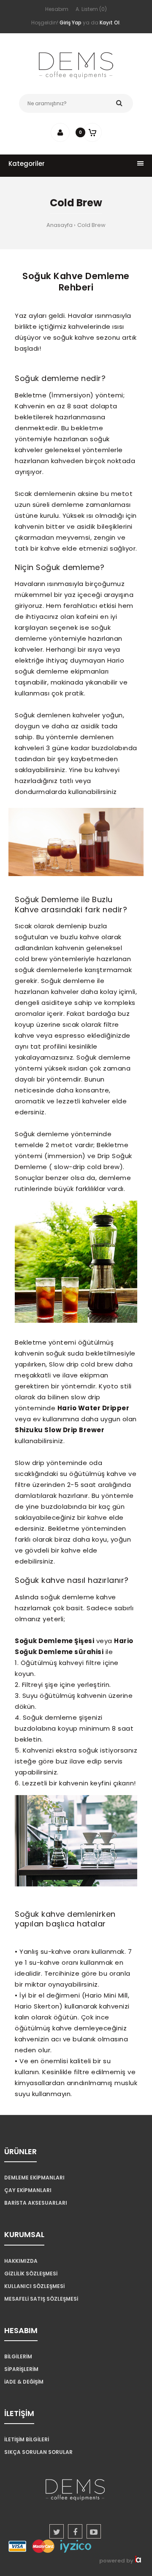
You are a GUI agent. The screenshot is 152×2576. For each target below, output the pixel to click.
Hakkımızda (21, 2261)
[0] (92, 132)
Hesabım (57, 9)
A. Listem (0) (91, 9)
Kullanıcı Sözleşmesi (34, 2286)
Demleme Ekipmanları (34, 2178)
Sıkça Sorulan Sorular (38, 2452)
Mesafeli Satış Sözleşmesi (41, 2299)
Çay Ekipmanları (28, 2190)
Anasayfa (60, 225)
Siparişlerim (21, 2369)
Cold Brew (91, 225)
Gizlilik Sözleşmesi (31, 2274)
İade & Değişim (24, 2382)
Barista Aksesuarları (36, 2203)
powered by (117, 2561)
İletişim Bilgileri (27, 2439)
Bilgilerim (18, 2356)
